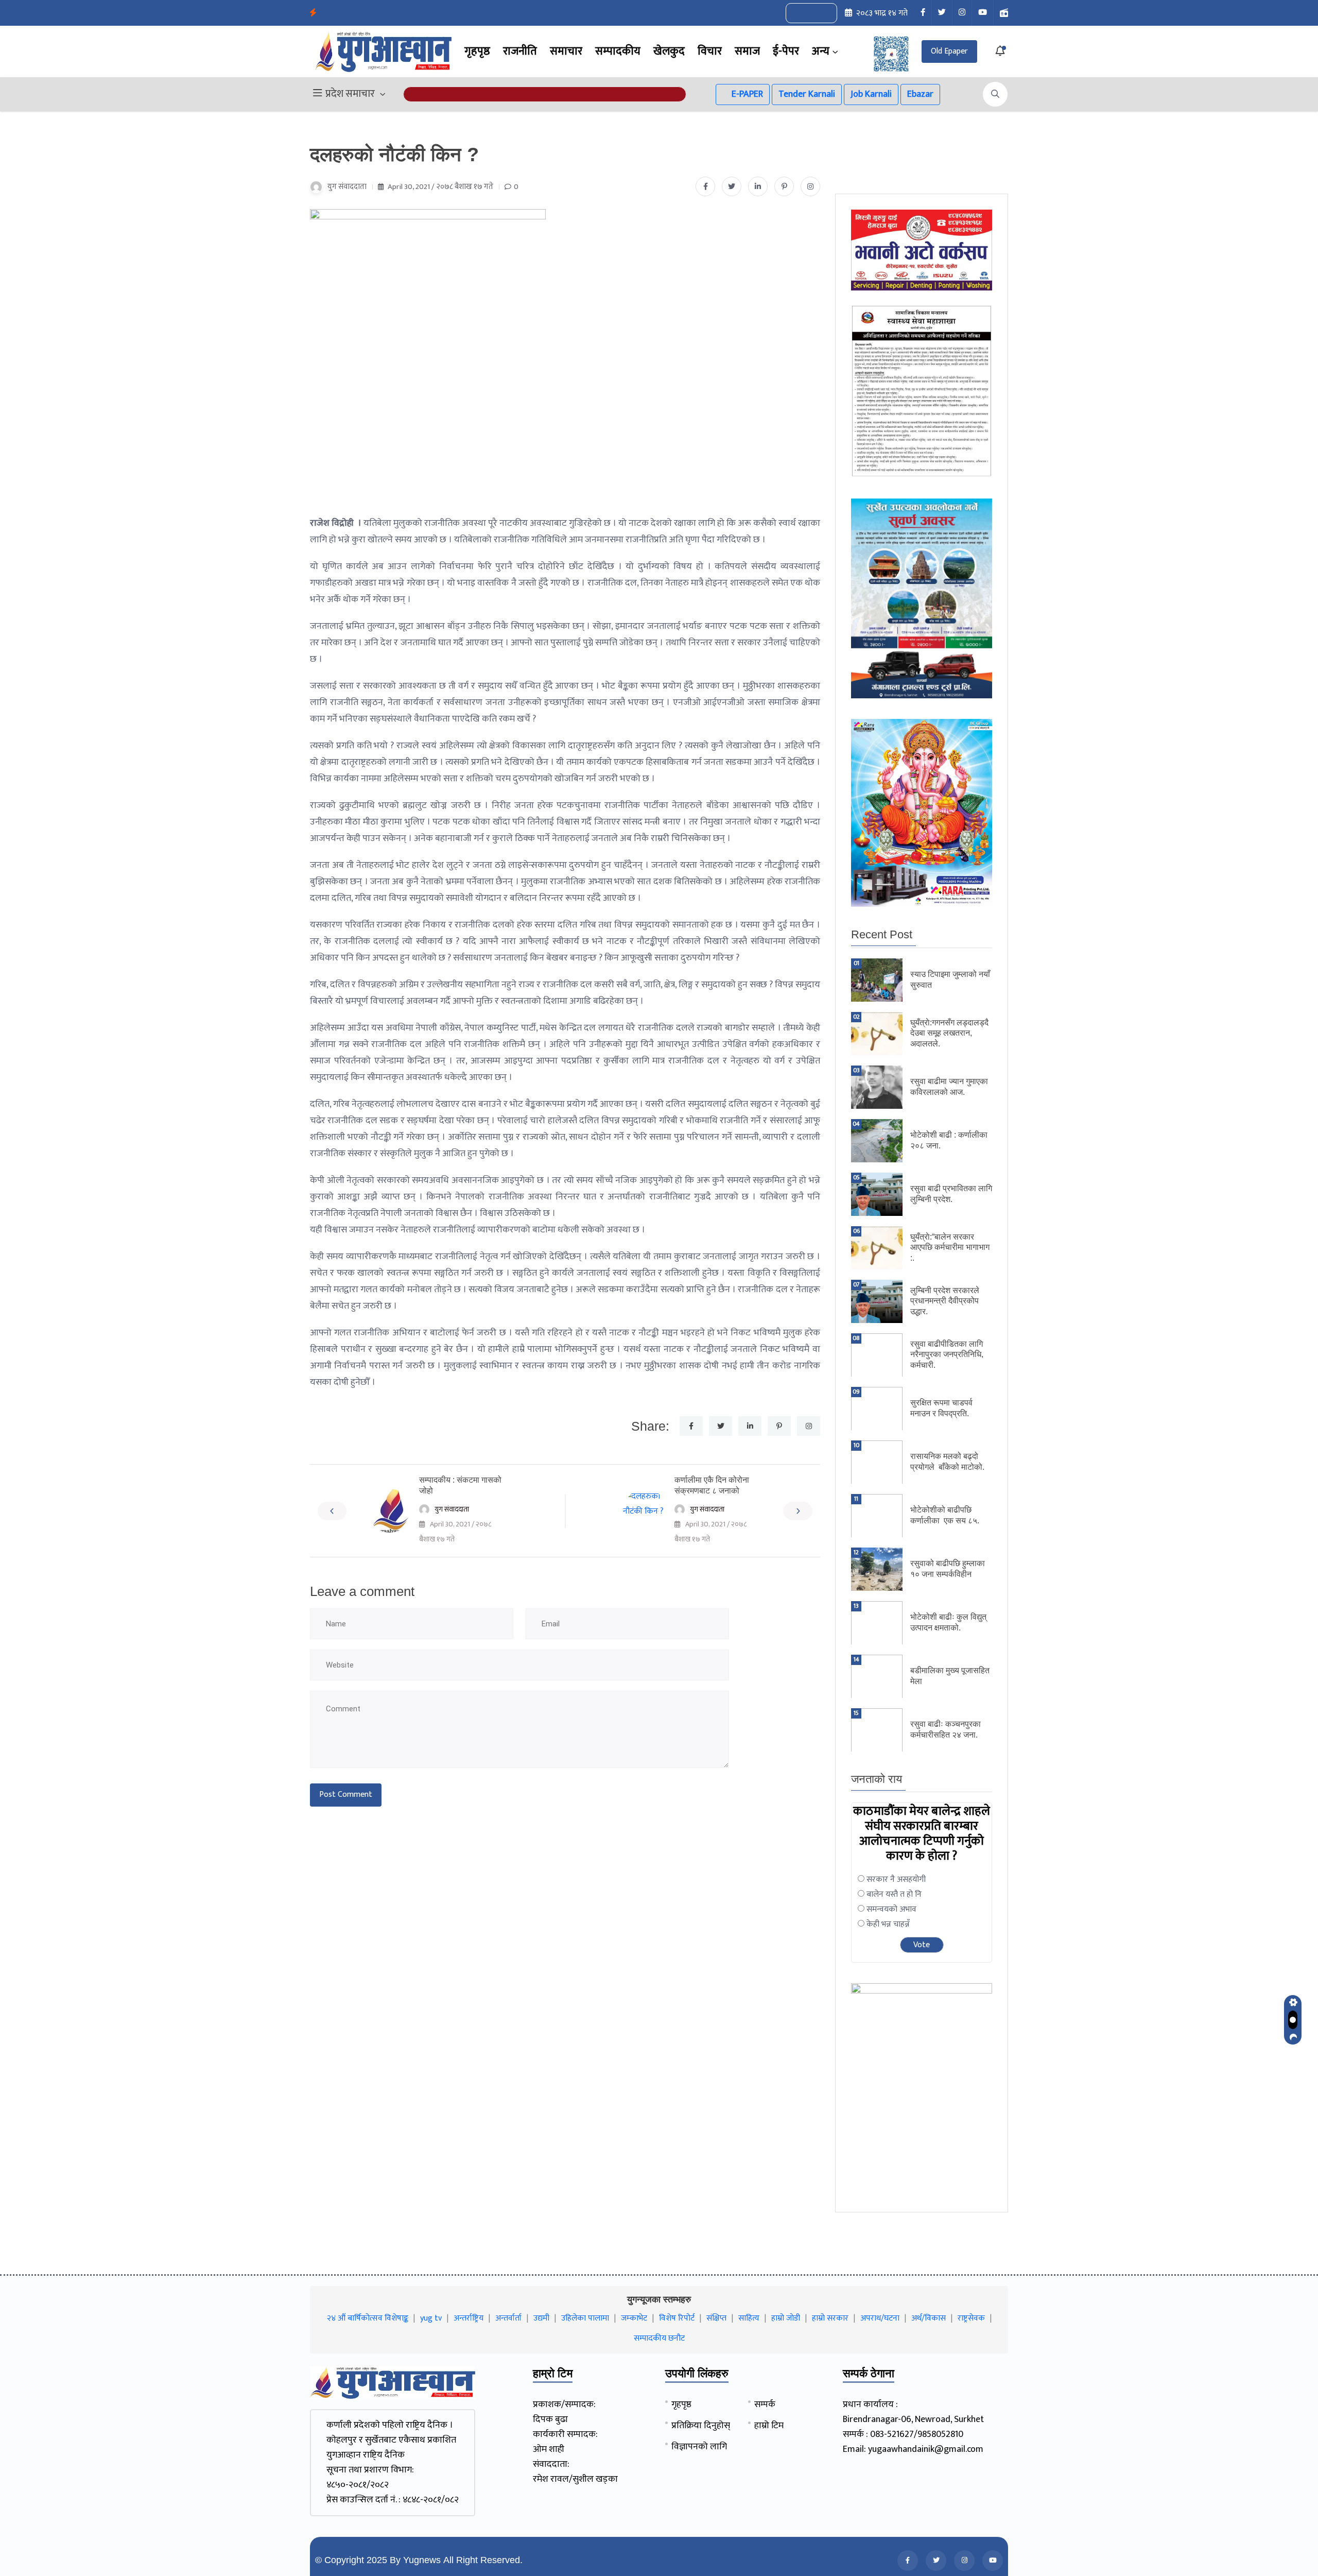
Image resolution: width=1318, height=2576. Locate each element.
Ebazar (920, 94)
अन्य (821, 51)
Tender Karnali (807, 94)
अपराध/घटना (880, 2318)
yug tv (431, 2318)
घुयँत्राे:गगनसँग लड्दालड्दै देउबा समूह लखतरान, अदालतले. (949, 1033)
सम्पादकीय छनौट (659, 2338)
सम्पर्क (765, 2405)
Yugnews (422, 2560)
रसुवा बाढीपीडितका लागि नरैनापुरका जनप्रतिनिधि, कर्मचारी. (947, 1355)
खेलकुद (669, 51)
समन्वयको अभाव (891, 1909)
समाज (747, 51)
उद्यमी (541, 2318)
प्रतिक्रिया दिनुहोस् (701, 2426)
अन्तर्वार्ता (508, 2318)
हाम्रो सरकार (830, 2318)
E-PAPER (746, 94)
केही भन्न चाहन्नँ (888, 1924)
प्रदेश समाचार (350, 94)
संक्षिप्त (716, 2318)
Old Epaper (949, 51)
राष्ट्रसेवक (971, 2318)
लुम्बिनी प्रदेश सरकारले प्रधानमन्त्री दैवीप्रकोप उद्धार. (945, 1301)
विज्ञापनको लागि (699, 2447)
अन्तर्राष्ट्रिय (469, 2318)
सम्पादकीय (618, 51)
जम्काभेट (634, 2318)
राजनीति (520, 51)
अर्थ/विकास (929, 2318)
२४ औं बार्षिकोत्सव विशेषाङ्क (368, 2318)
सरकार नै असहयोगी (896, 1879)
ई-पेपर (786, 51)
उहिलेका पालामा (585, 2318)
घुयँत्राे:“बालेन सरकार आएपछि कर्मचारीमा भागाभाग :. (950, 1248)
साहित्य (749, 2318)
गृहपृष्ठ (477, 51)
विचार (710, 51)
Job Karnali (871, 94)
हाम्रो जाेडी (786, 2318)
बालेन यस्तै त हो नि (894, 1894)
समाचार (566, 51)
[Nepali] (823, 13)
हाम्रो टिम (769, 2426)
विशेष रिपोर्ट (677, 2318)
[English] (801, 13)
